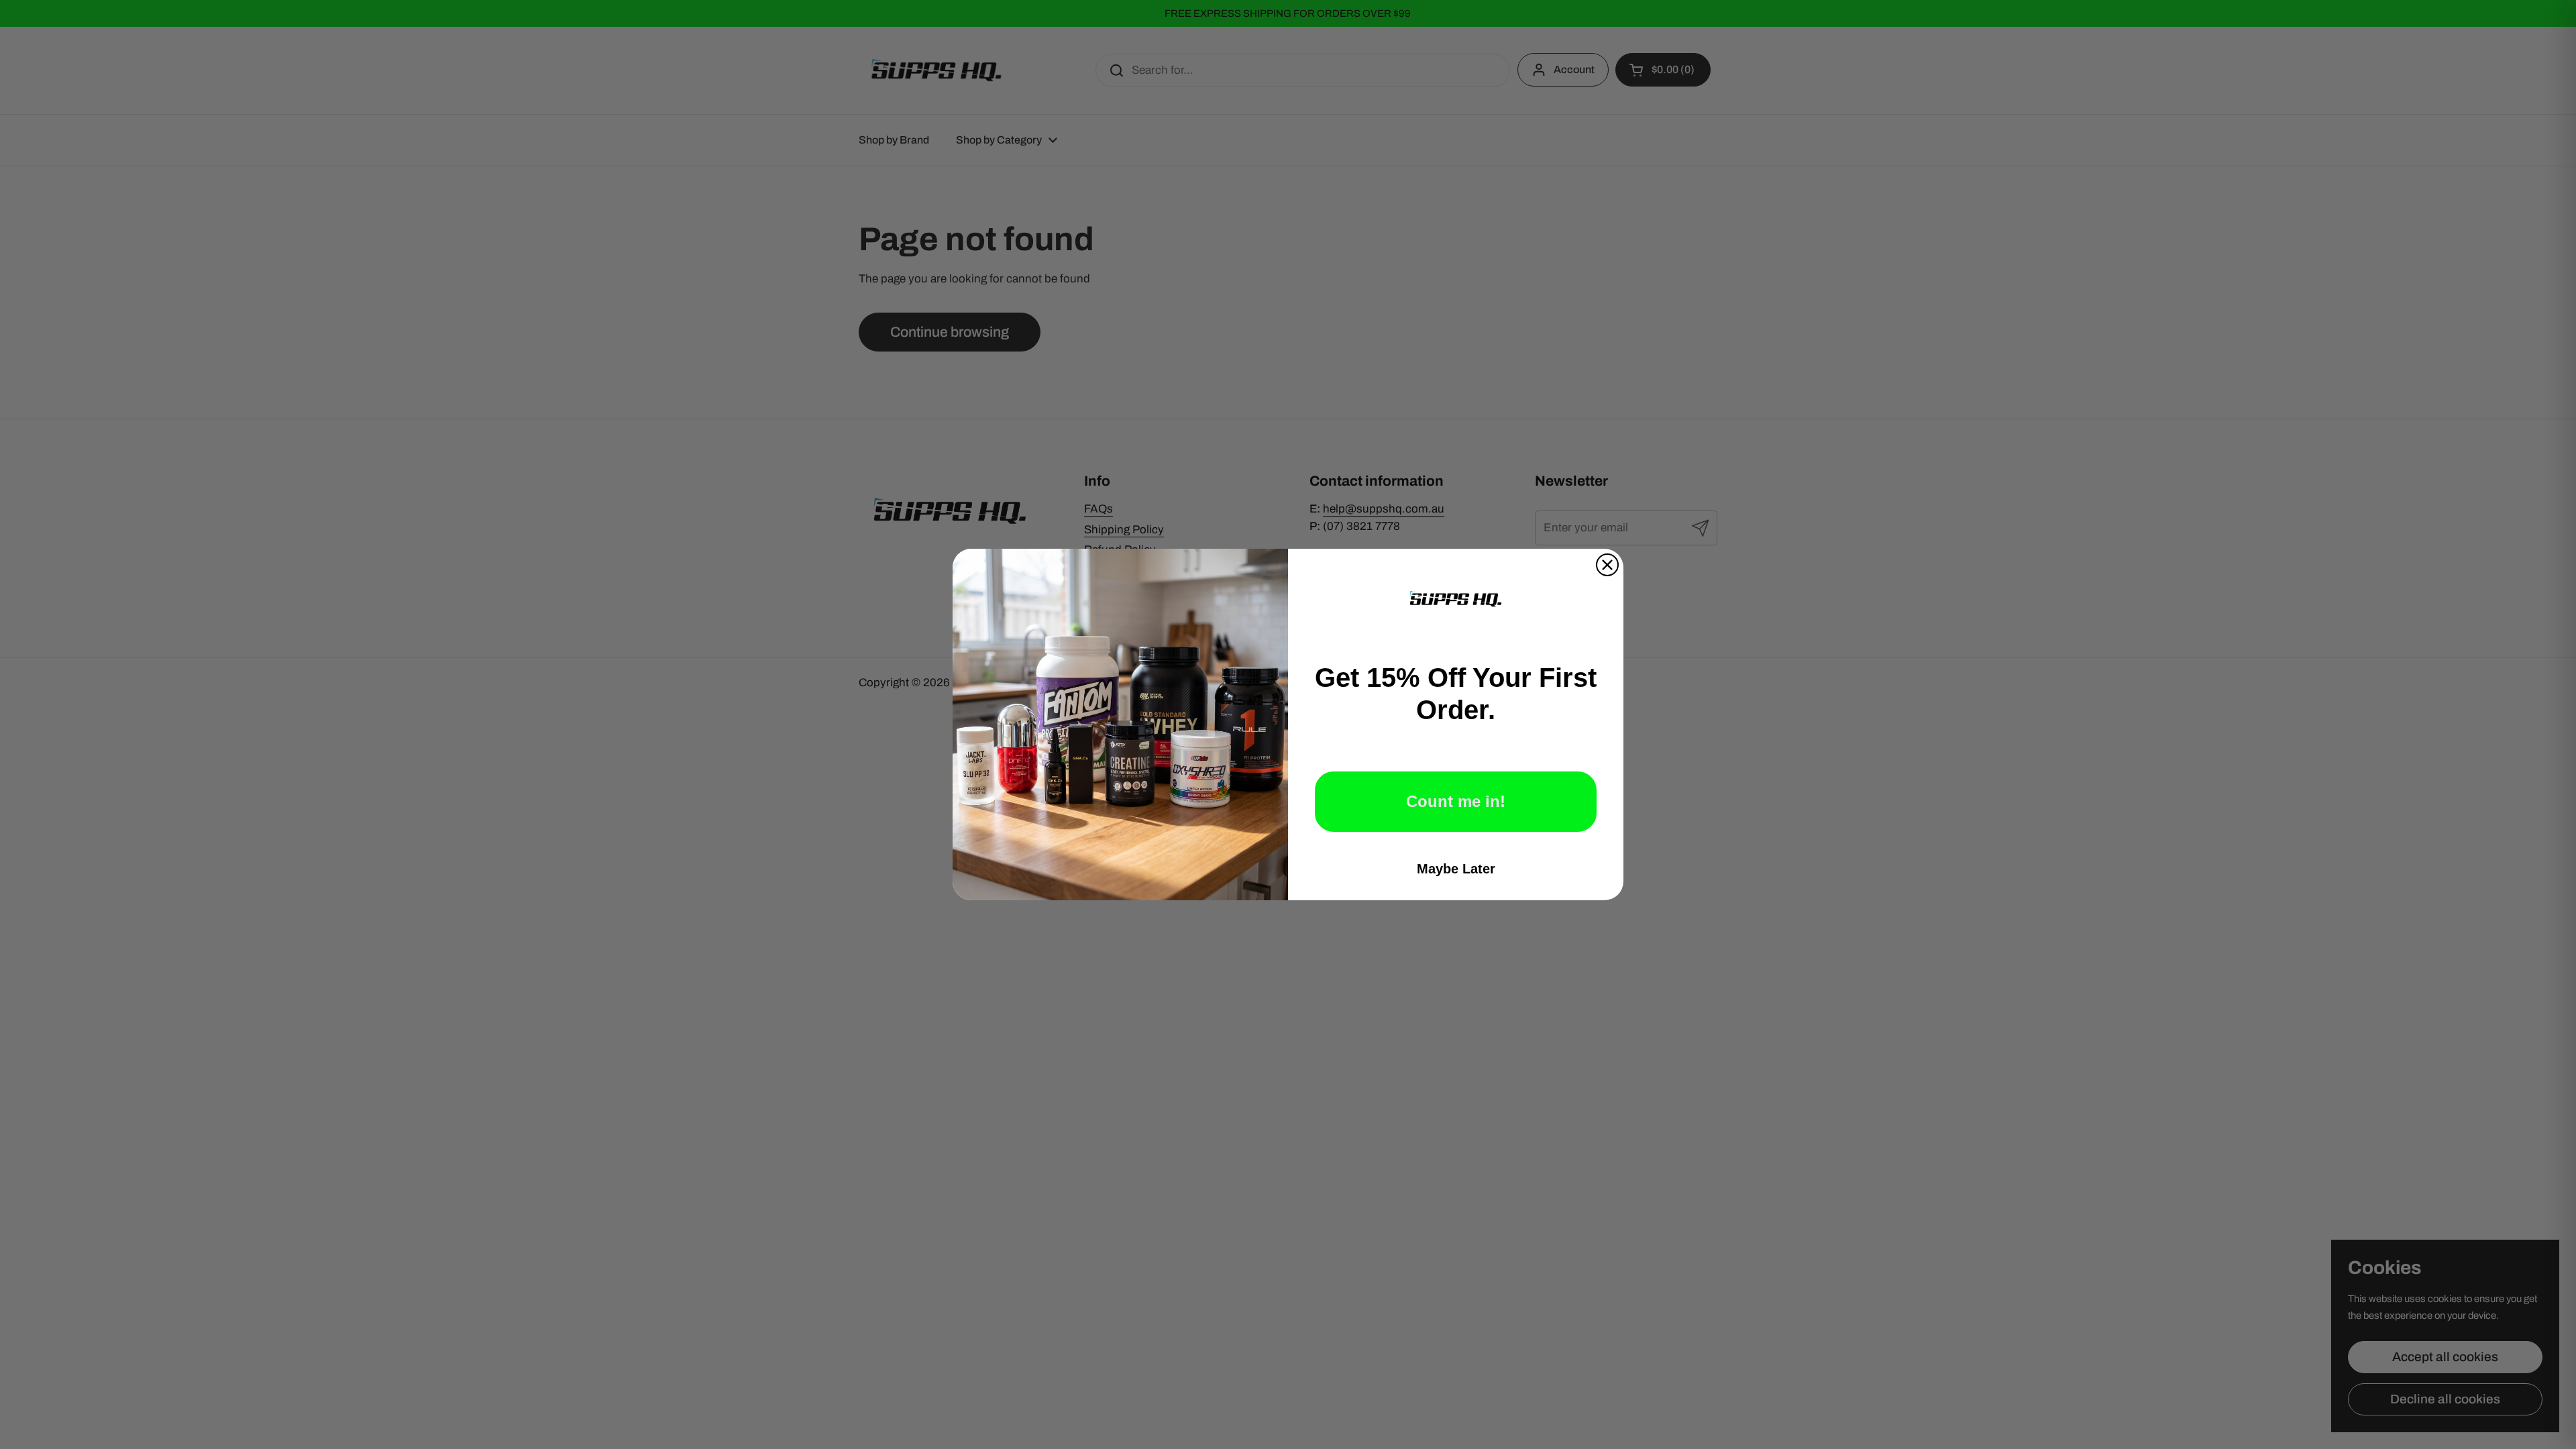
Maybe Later (1456, 869)
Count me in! (1456, 801)
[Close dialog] (1607, 565)
